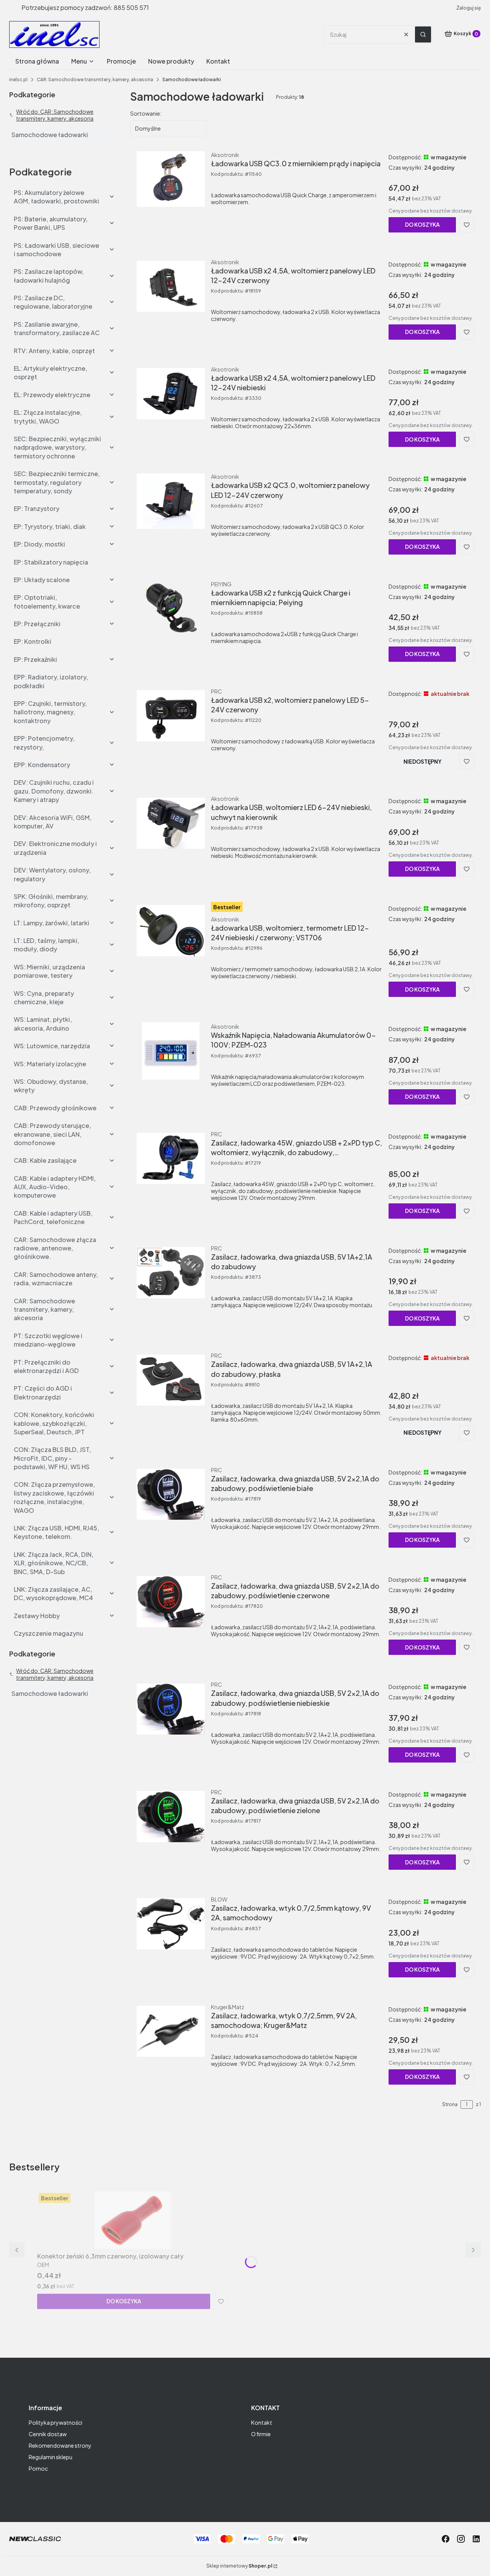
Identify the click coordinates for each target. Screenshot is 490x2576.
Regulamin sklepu (51, 2457)
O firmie (261, 2434)
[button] (423, 34)
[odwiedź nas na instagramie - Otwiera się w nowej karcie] (461, 2539)
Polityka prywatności (56, 2422)
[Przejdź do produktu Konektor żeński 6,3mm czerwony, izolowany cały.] (133, 2220)
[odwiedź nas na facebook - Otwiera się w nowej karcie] (446, 2539)
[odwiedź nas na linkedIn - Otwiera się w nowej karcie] (476, 2539)
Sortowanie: (146, 113)
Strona (450, 2104)
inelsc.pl (18, 79)
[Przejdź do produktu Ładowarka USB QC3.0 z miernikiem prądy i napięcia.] (171, 179)
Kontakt (262, 2422)
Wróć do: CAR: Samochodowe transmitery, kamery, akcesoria (55, 115)
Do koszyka (422, 224)
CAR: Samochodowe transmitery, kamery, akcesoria (95, 79)
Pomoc (38, 2468)
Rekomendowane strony (60, 2445)
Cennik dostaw (48, 2434)
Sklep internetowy (239, 2566)
